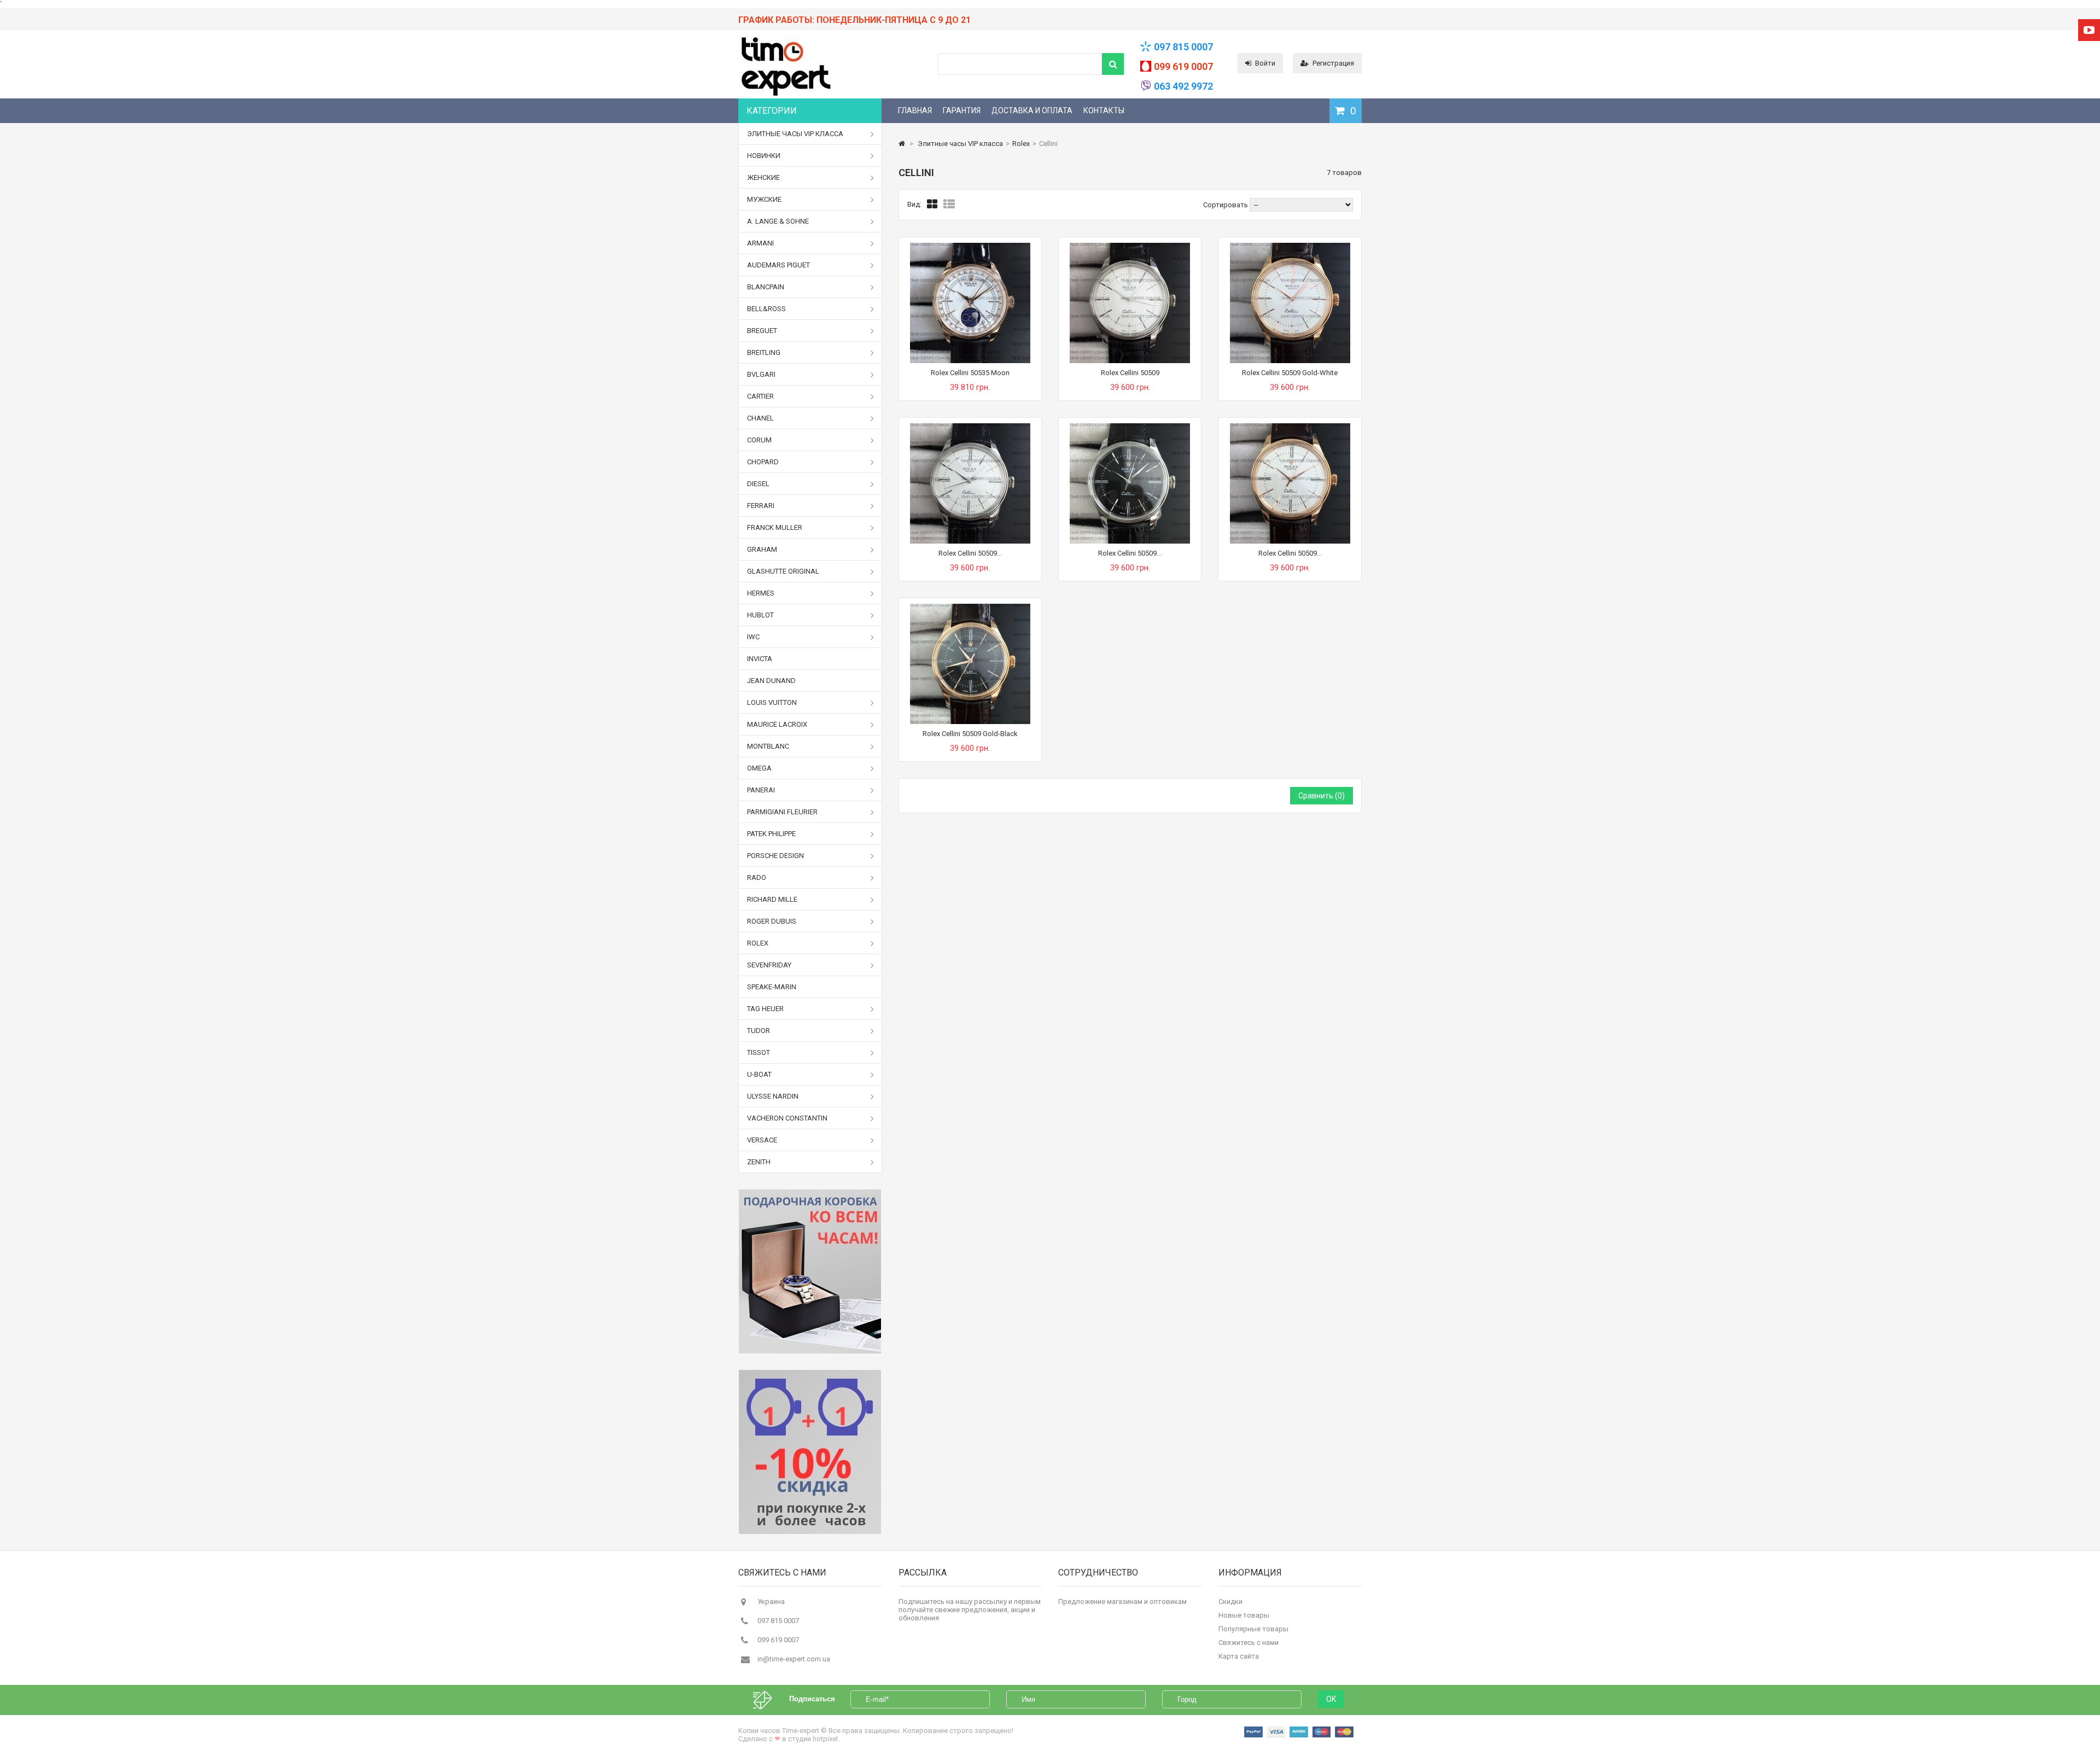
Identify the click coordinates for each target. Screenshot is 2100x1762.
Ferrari (761, 506)
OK (1331, 1699)
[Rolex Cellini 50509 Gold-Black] (970, 608)
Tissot (759, 1052)
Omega (759, 768)
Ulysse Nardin (773, 1096)
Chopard (763, 462)
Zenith (759, 1162)
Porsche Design (775, 856)
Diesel (758, 484)
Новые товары (1244, 1615)
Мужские (764, 199)
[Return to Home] (902, 144)
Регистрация (1333, 63)
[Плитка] (932, 205)
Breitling (764, 352)
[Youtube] (2089, 30)
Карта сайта (1239, 1656)
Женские (763, 177)
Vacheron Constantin (787, 1118)
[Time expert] (785, 96)
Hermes (761, 593)
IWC (753, 637)
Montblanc (768, 746)
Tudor (759, 1031)
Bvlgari (761, 374)
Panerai (761, 790)
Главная (915, 110)
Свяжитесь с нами (1249, 1643)
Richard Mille (772, 899)
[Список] (949, 205)
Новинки (764, 156)
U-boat (759, 1074)
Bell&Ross (766, 309)
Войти (1265, 63)
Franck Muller (775, 527)
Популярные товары (1253, 1629)
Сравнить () (1322, 796)
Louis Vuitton (772, 702)
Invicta (760, 659)
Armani (760, 243)
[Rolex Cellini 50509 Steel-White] (970, 427)
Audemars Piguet (778, 265)
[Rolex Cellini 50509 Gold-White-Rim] (1290, 427)
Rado (757, 877)
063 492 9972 (1183, 86)
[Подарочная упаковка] (810, 1271)
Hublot (760, 615)
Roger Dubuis (772, 921)
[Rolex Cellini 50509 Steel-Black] (1130, 427)
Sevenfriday (769, 965)
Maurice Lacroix (777, 724)
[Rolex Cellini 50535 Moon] (970, 247)
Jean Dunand (771, 681)
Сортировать (1226, 205)
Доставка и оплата (1032, 110)
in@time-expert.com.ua (794, 1659)
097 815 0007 (1183, 47)
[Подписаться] (768, 1699)
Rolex (758, 943)
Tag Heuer (765, 1009)
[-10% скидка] (810, 1452)
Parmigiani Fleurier (782, 812)
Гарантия (962, 110)
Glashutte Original (783, 571)
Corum (759, 440)
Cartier (760, 396)
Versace (762, 1140)
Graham (762, 549)
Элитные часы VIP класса (795, 134)
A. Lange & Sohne (778, 221)
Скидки (1230, 1601)
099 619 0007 (1183, 66)
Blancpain (766, 287)
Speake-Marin (772, 987)
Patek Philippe (771, 834)
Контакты (1104, 110)
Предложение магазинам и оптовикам (1122, 1601)
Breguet (762, 331)
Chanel (760, 418)
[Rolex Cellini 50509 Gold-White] (1290, 247)
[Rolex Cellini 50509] (1130, 247)
